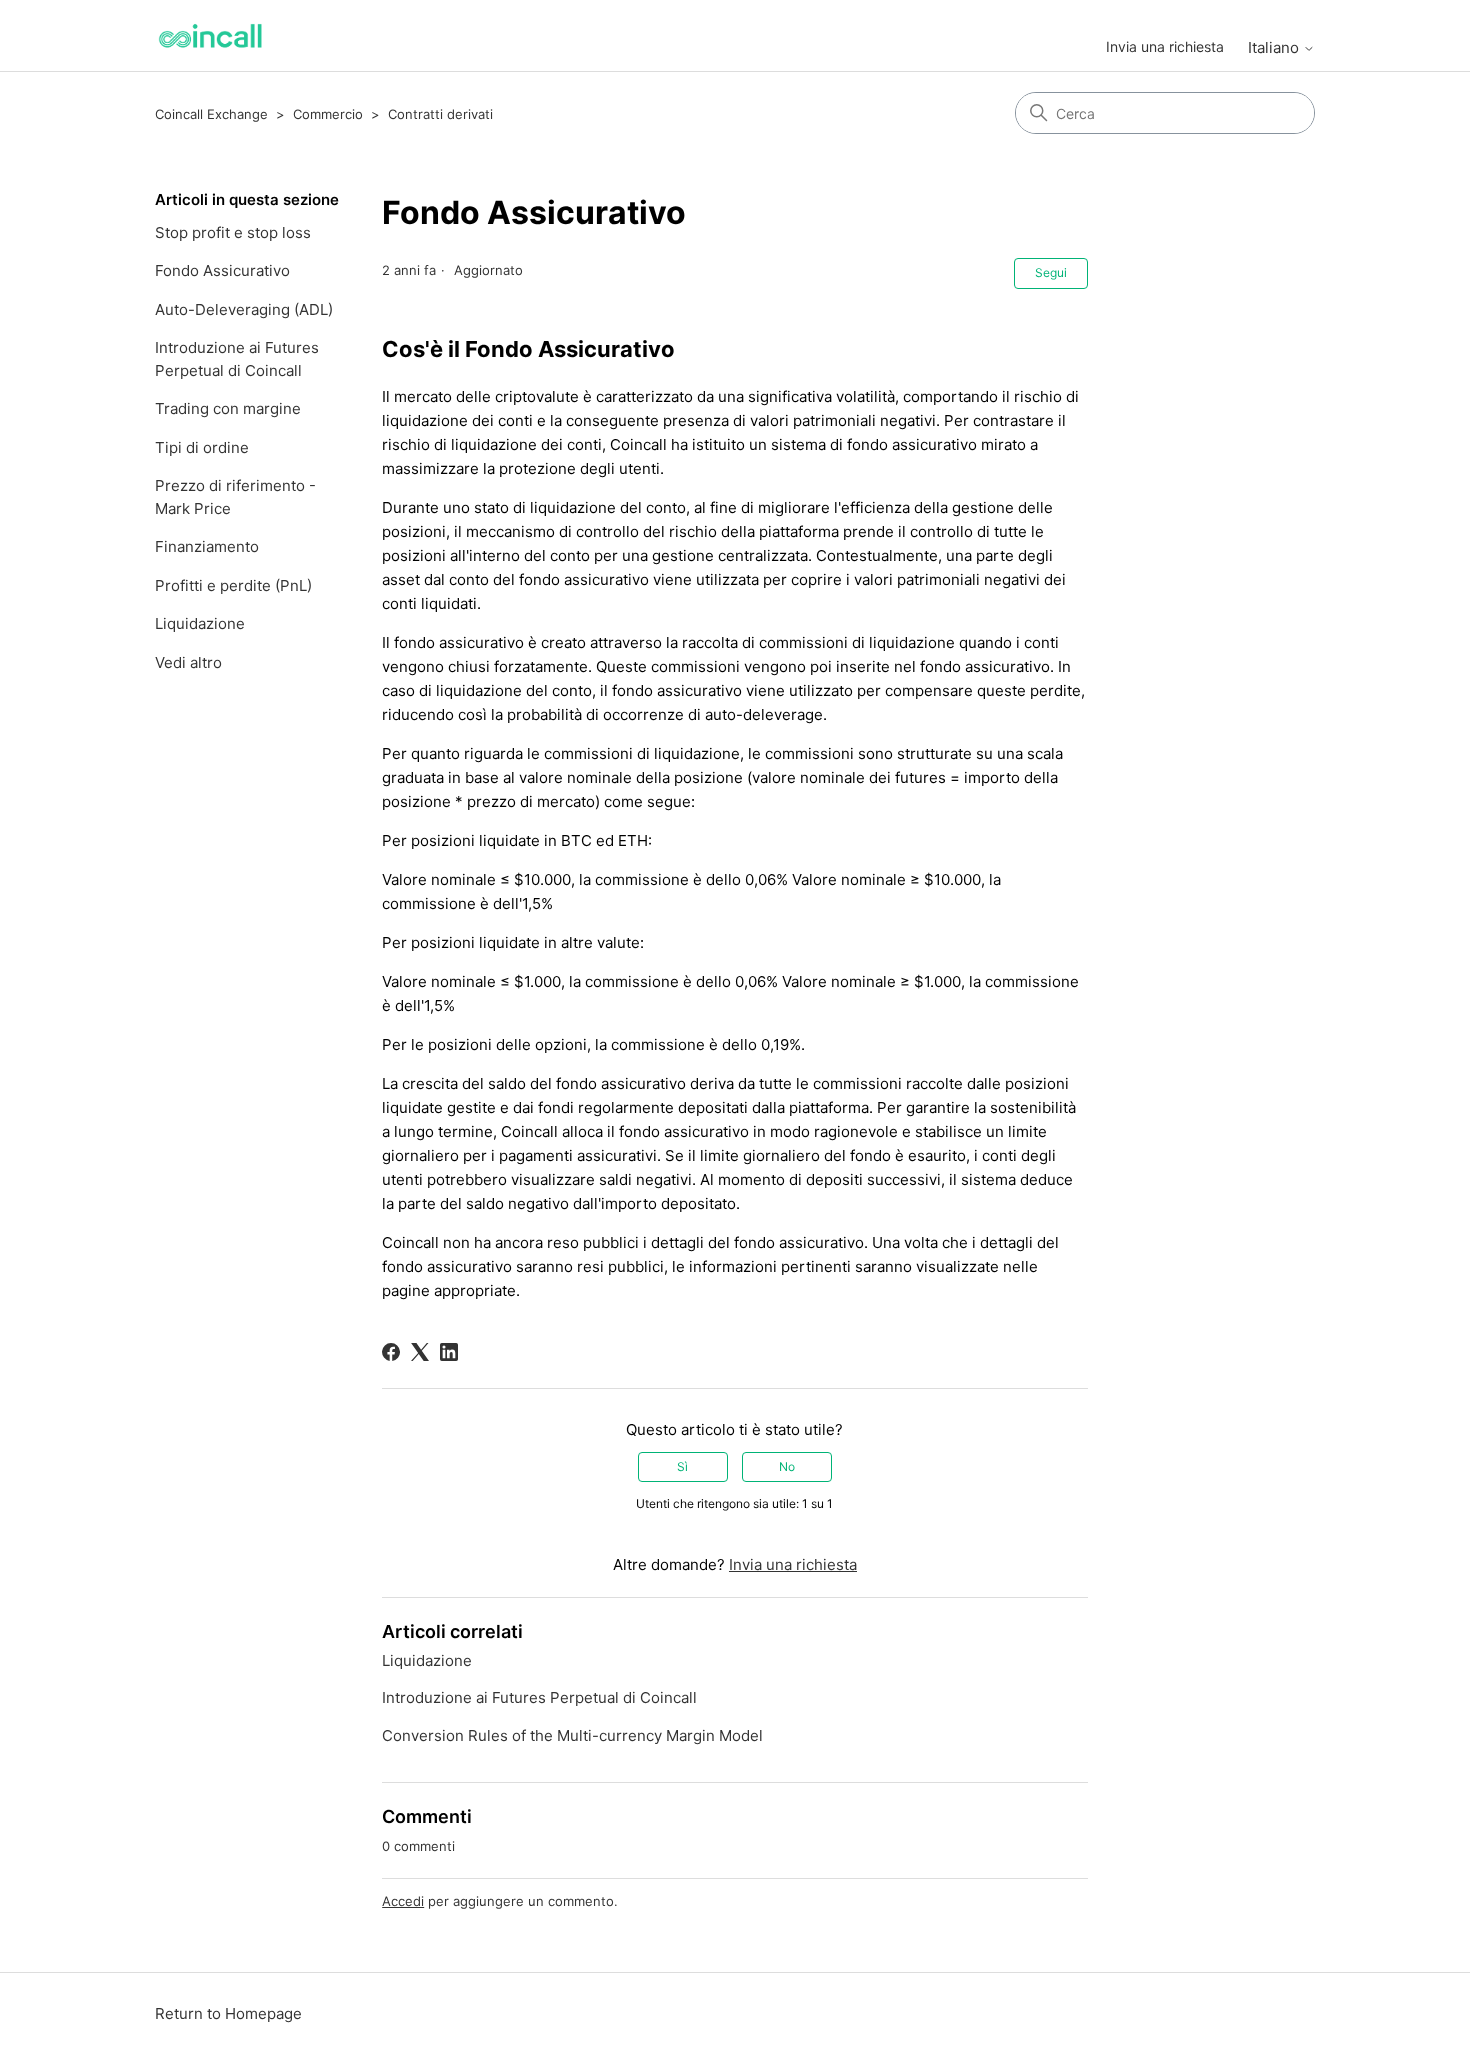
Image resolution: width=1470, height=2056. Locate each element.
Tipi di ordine (202, 447)
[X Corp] (420, 1352)
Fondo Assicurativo (222, 270)
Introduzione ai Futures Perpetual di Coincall (237, 359)
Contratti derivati (440, 114)
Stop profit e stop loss (233, 232)
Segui (1051, 272)
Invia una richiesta (1165, 46)
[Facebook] (391, 1352)
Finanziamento (207, 546)
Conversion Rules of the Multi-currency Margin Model (572, 1735)
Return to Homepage (228, 2013)
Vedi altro (188, 662)
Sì (682, 1466)
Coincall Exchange (211, 114)
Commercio (328, 114)
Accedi (403, 1901)
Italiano (1275, 47)
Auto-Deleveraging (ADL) (244, 309)
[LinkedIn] (449, 1352)
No (787, 1466)
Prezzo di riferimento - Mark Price (235, 497)
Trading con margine (228, 408)
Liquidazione (200, 623)
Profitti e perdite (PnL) (233, 585)
